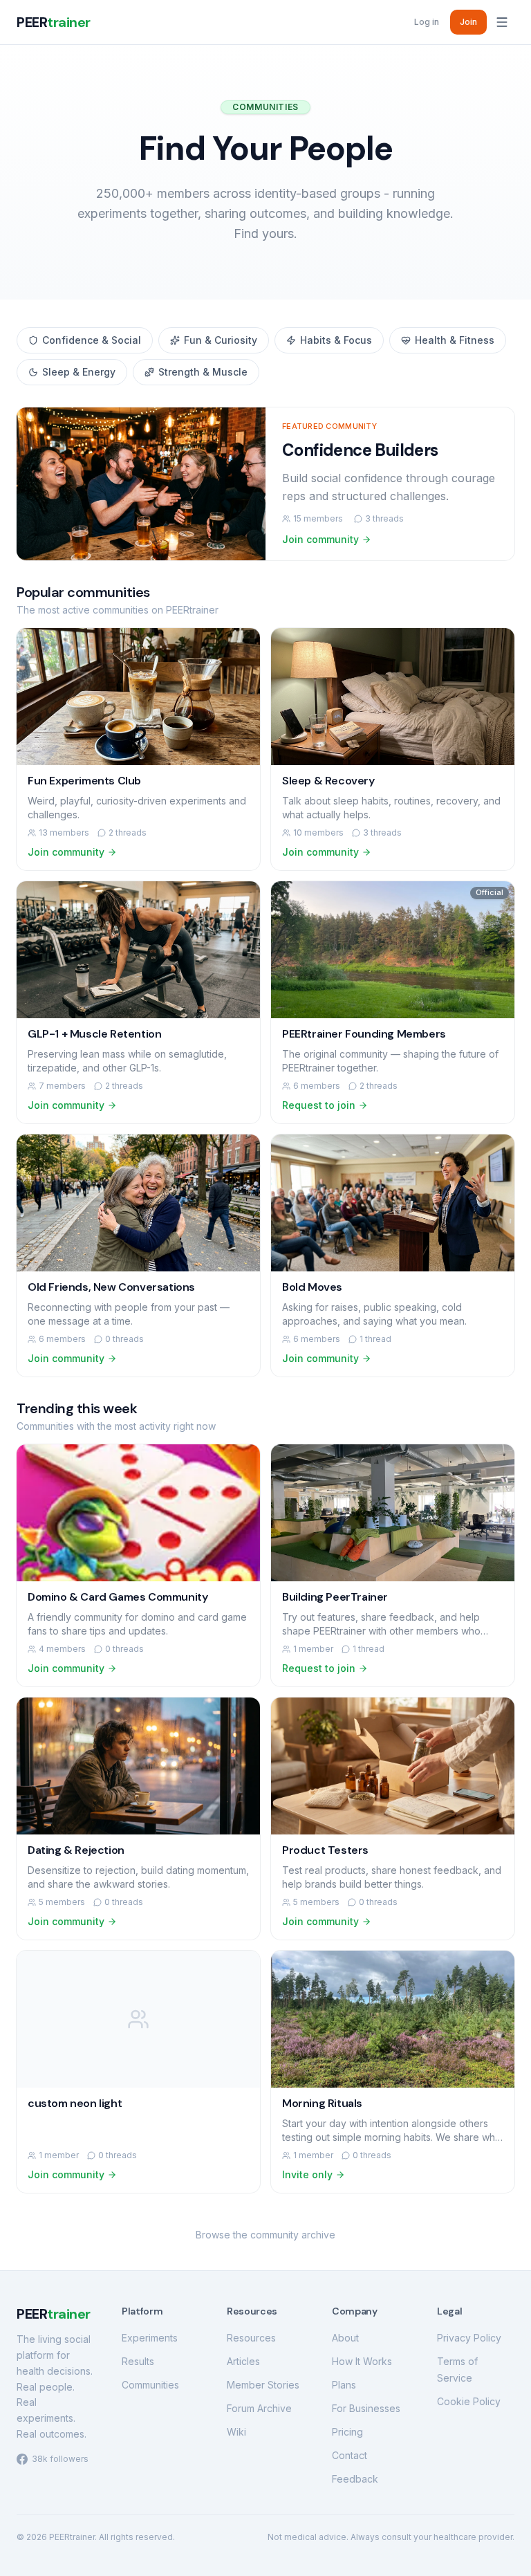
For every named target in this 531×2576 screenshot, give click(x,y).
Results (138, 2361)
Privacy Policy (469, 2338)
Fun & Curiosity (221, 340)
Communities (150, 2385)
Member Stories (263, 2385)
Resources (251, 2338)
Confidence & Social (92, 340)
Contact (350, 2455)
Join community (320, 539)
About (345, 2338)
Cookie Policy (469, 2401)
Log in (427, 22)
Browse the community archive (265, 2235)
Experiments (150, 2338)
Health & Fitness (455, 340)
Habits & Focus (336, 340)
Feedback (355, 2479)
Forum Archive (259, 2408)
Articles (243, 2361)
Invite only (307, 2174)
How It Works (362, 2361)
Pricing (347, 2432)
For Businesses (366, 2408)
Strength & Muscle (203, 372)
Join (468, 22)
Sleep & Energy (79, 372)
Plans (344, 2385)
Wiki (236, 2432)
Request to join (319, 1105)
